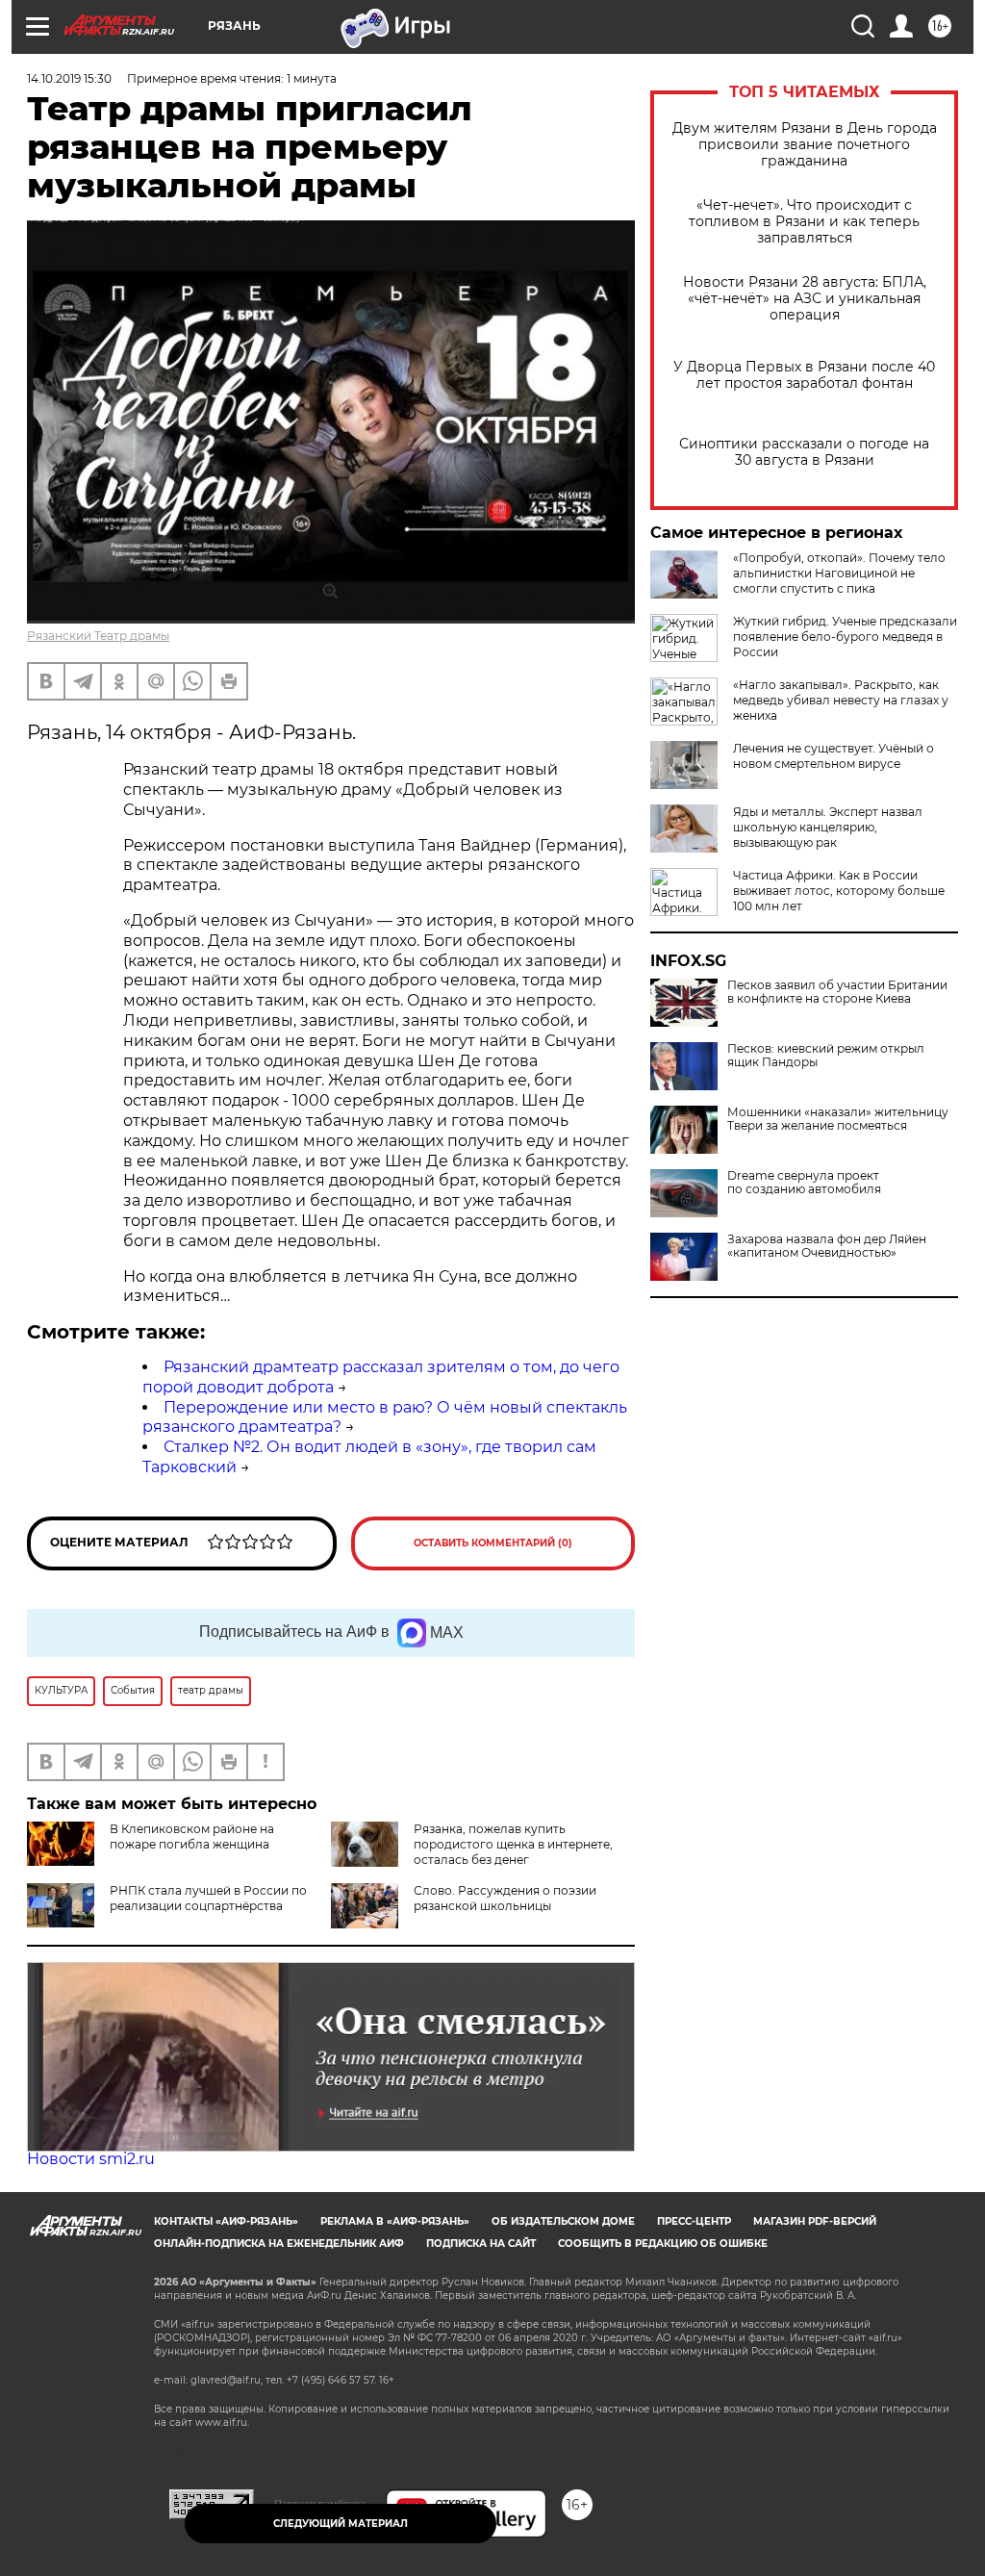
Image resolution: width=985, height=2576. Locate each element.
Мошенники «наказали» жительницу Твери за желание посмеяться (838, 1119)
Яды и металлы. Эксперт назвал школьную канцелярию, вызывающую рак (828, 827)
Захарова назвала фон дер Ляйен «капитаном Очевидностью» (827, 1246)
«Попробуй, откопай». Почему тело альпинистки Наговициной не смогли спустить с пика (839, 573)
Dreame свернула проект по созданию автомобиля (804, 1183)
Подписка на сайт (481, 2244)
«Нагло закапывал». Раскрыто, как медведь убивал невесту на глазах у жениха (841, 700)
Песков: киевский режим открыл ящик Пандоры (826, 1056)
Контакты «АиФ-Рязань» (226, 2221)
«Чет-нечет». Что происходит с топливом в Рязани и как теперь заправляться (804, 222)
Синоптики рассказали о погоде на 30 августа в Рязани (804, 452)
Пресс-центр (694, 2221)
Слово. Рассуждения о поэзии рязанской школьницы (505, 1898)
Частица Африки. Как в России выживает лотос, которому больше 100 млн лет (839, 891)
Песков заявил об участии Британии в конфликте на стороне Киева (837, 992)
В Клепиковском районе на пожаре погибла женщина (192, 1836)
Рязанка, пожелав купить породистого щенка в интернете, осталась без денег (513, 1844)
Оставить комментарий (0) (493, 1543)
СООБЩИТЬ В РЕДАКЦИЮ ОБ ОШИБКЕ (663, 2244)
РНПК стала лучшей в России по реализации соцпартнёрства (208, 1898)
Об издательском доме (563, 2221)
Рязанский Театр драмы (98, 636)
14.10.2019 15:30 (69, 78)
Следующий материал (341, 2524)
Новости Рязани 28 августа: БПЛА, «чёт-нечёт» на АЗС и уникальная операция (805, 299)
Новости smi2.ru (91, 2159)
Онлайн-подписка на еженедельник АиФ (279, 2244)
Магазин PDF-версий (815, 2221)
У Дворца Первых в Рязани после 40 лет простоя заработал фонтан (804, 375)
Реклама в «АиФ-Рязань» (395, 2221)
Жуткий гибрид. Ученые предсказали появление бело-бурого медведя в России (845, 637)
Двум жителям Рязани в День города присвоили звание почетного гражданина (805, 145)
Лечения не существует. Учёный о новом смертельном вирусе (833, 756)
